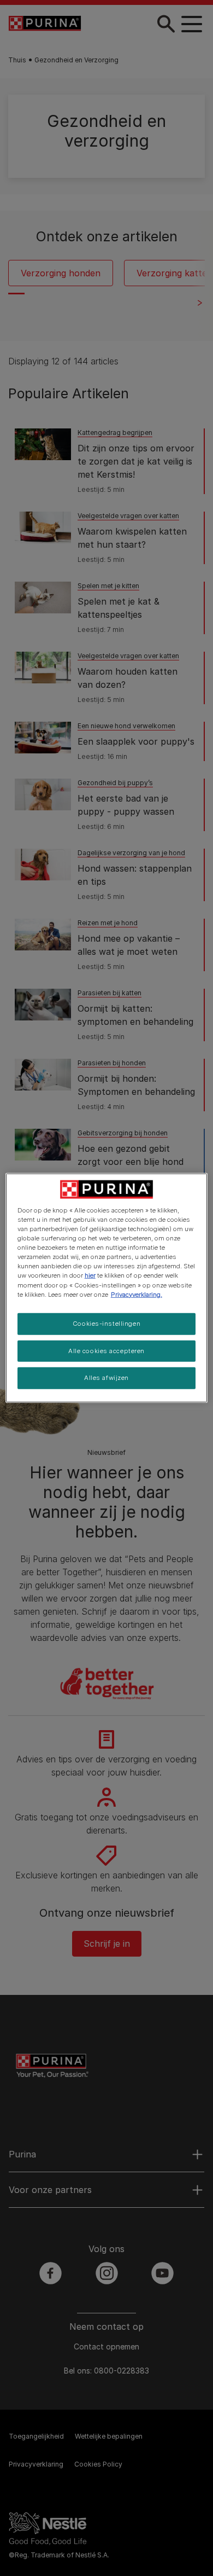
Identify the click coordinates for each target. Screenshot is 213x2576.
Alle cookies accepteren (106, 1350)
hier (90, 1275)
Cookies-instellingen (106, 1323)
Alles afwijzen (106, 1378)
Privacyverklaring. (137, 1294)
